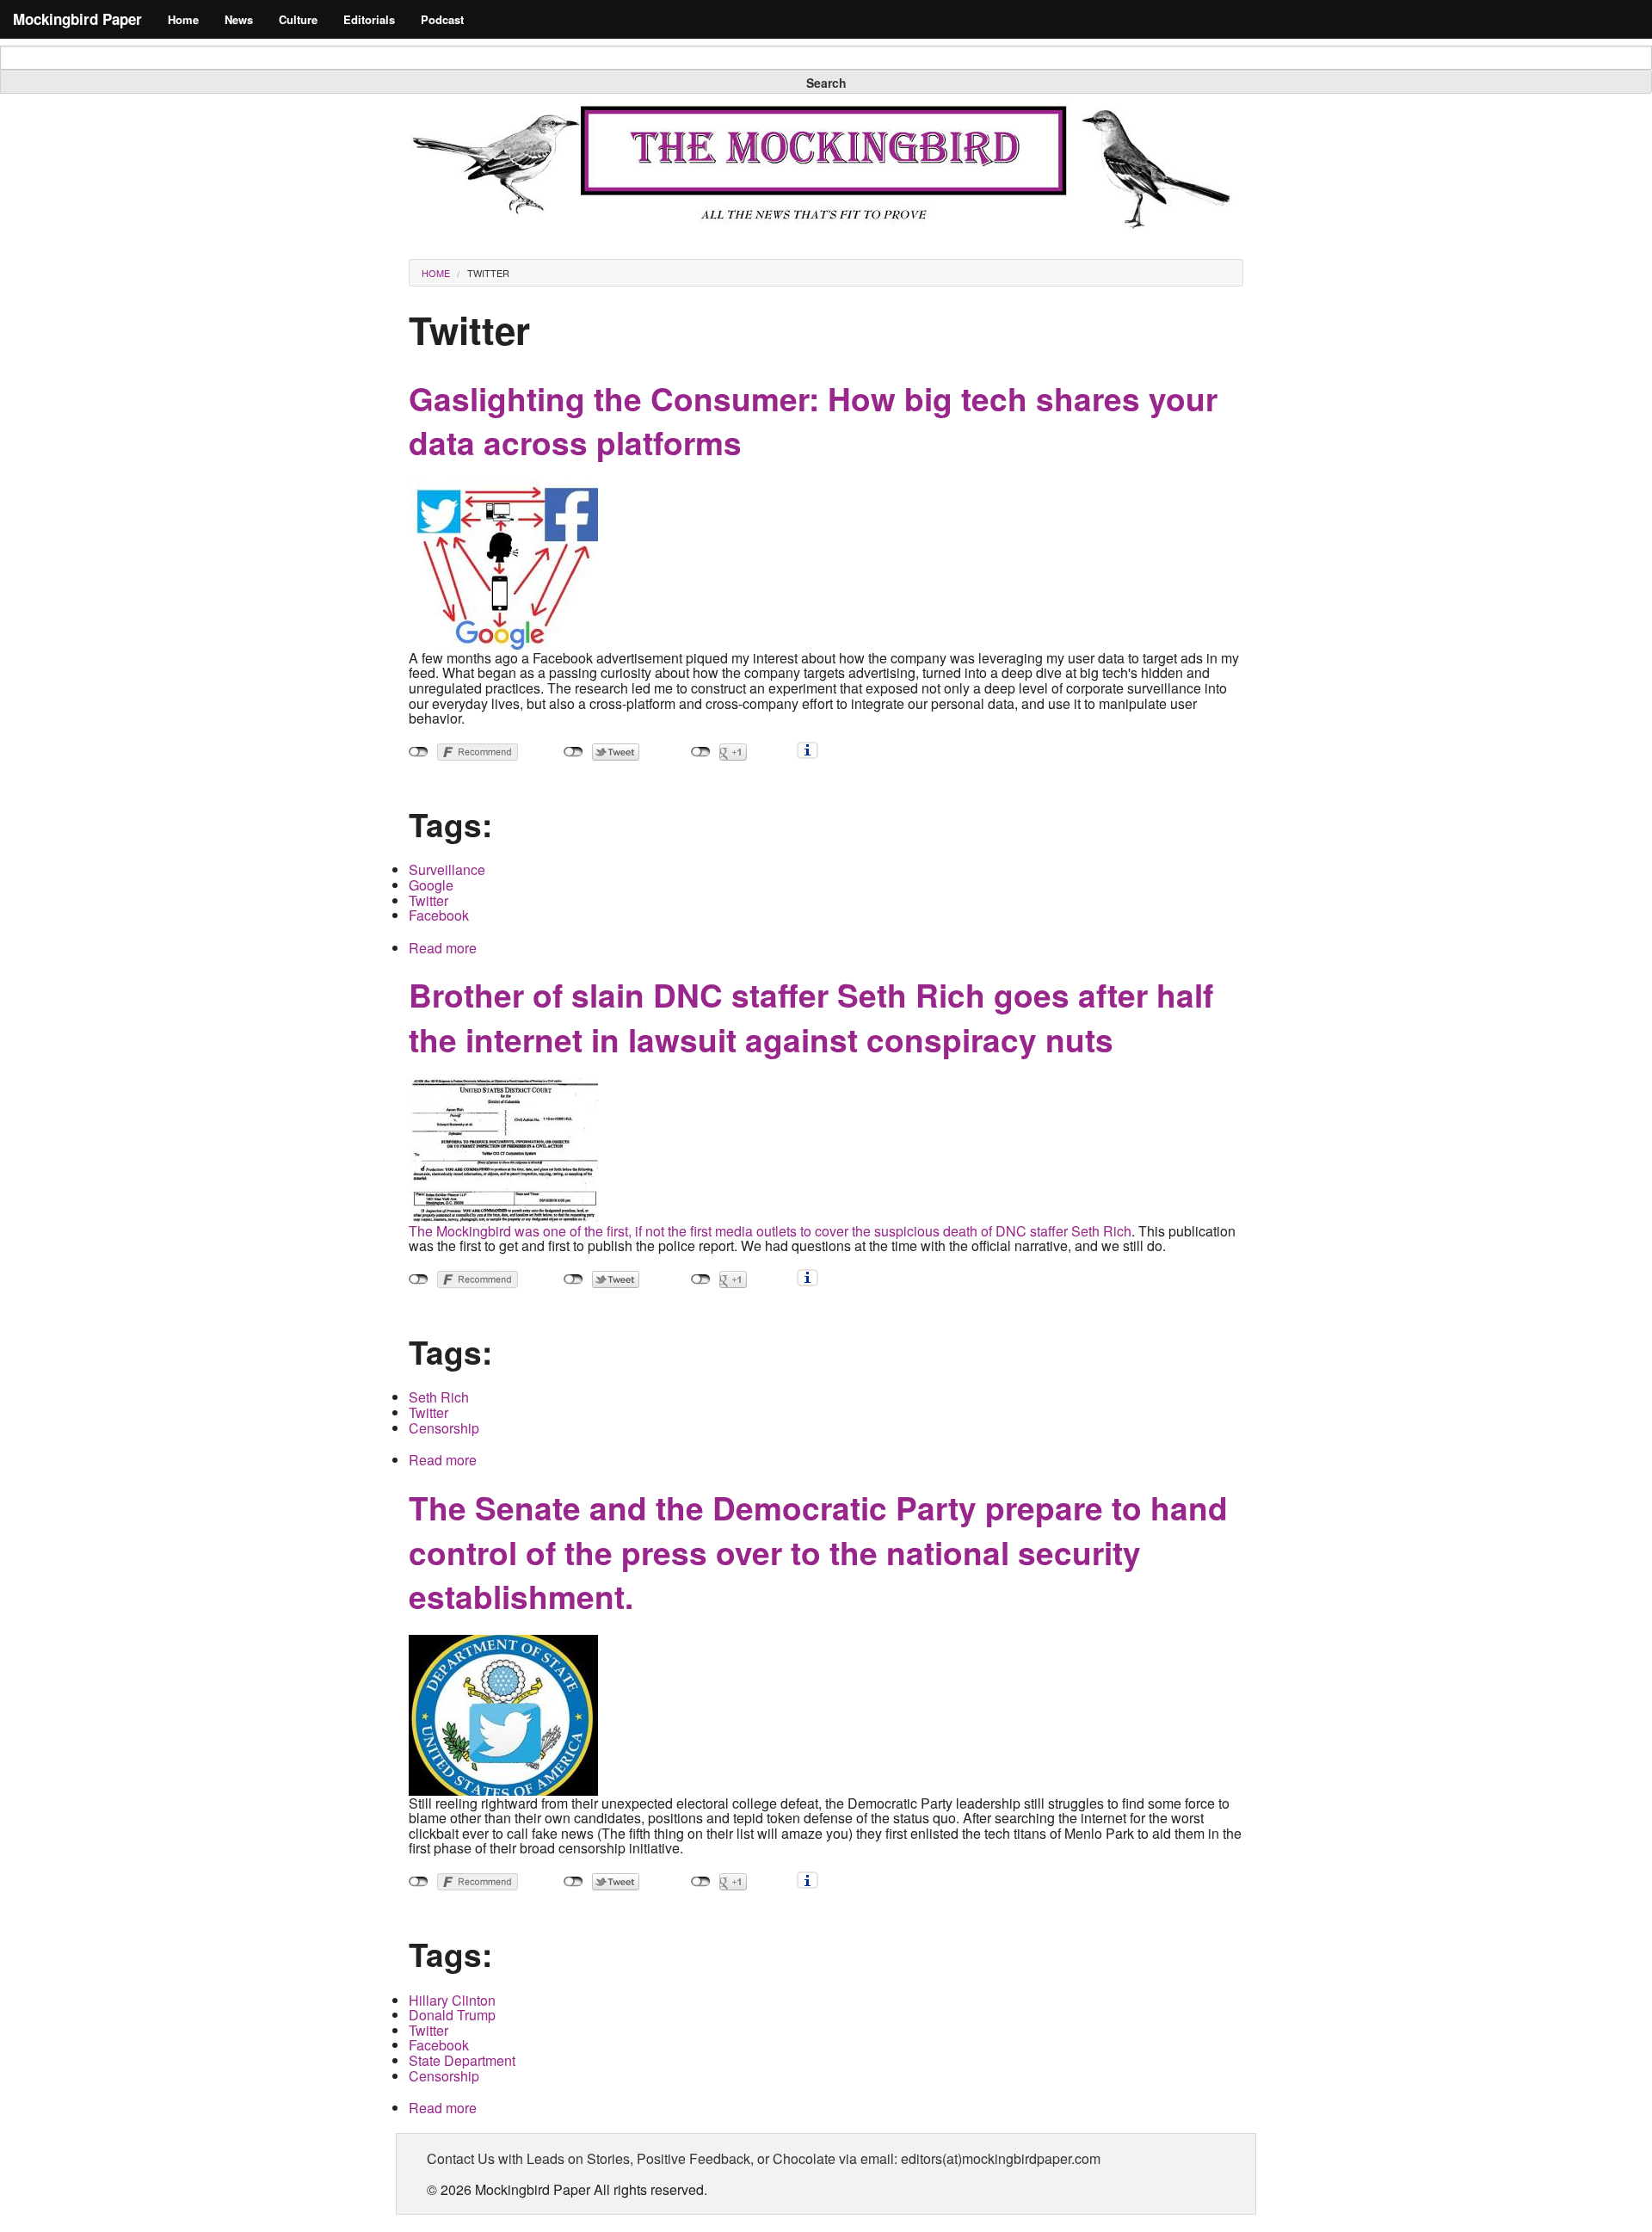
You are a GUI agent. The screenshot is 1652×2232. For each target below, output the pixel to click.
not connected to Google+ (701, 752)
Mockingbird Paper (77, 19)
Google (431, 885)
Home (183, 19)
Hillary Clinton (452, 2000)
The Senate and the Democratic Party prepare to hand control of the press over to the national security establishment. (818, 1552)
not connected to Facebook (419, 752)
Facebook (439, 915)
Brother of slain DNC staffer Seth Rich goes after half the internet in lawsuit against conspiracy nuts (811, 1017)
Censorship (444, 1428)
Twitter (488, 273)
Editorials (369, 19)
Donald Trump (452, 2015)
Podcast (442, 19)
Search (826, 83)
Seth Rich (439, 1397)
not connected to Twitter (573, 752)
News (239, 19)
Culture (298, 19)
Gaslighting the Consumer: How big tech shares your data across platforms (813, 420)
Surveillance (447, 869)
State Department (462, 2060)
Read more (443, 948)
